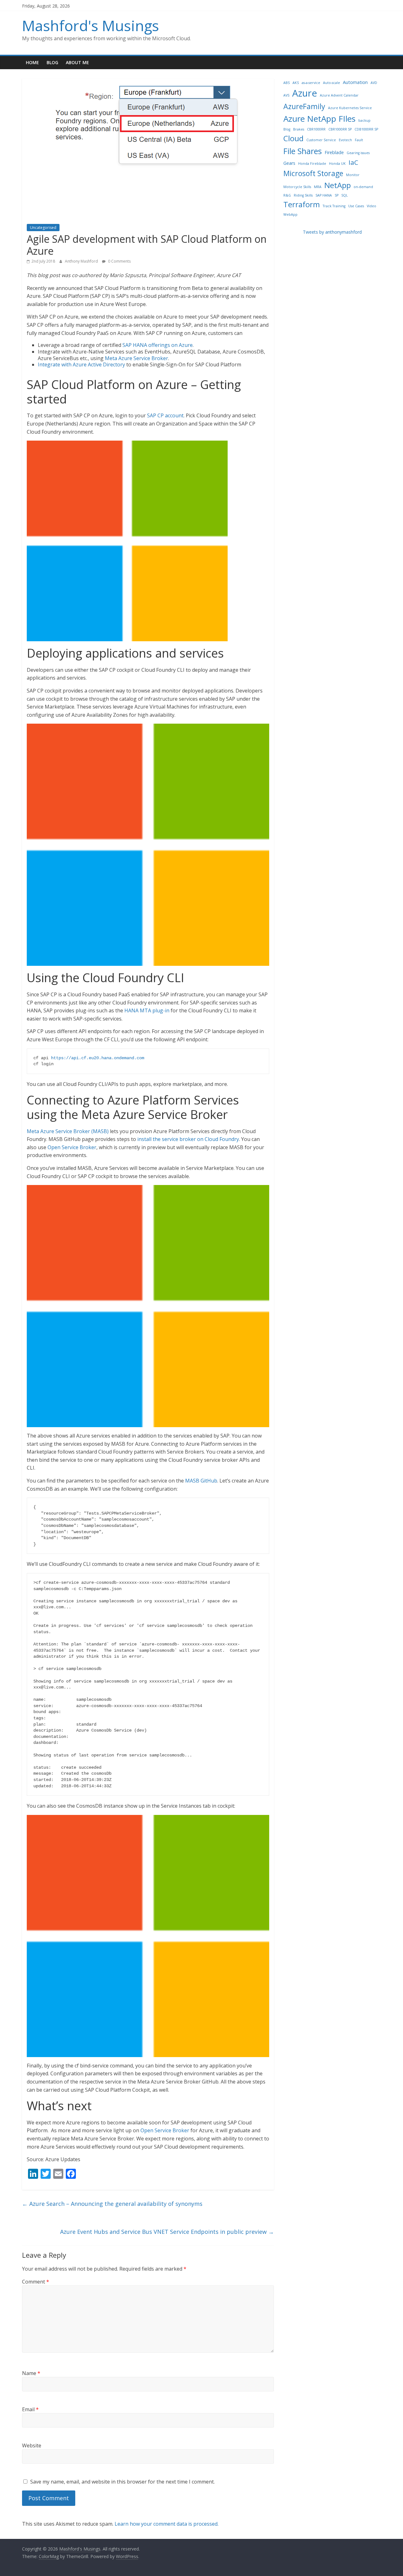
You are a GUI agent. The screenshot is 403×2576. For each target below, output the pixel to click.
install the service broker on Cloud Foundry (188, 1139)
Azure (305, 93)
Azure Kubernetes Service (350, 108)
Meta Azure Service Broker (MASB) (68, 1131)
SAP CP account (165, 415)
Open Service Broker (72, 1147)
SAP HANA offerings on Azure (158, 345)
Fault (359, 140)
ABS (287, 83)
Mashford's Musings (91, 25)
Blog (52, 62)
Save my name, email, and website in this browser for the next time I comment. (122, 2482)
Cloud (293, 138)
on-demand (363, 187)
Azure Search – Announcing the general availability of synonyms (112, 2204)
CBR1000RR (316, 129)
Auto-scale (332, 83)
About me (77, 62)
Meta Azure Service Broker (136, 358)
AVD (374, 83)
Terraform (302, 204)
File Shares (303, 151)
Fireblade (334, 152)
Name (31, 2373)
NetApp (338, 185)
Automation (355, 82)
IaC (353, 162)
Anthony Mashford (82, 261)
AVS (286, 95)
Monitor (353, 175)
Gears (289, 163)
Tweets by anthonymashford (332, 232)
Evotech (345, 140)
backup (364, 120)
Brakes (299, 129)
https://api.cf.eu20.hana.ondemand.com (98, 1058)
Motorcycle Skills (297, 187)
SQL (345, 195)
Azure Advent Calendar (339, 95)
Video (372, 206)
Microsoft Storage (313, 173)
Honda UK (337, 164)
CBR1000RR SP (340, 129)
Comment (36, 2282)
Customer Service (321, 140)
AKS (296, 83)
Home (32, 62)
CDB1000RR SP (366, 129)
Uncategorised (43, 228)
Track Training (334, 206)
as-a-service (311, 83)
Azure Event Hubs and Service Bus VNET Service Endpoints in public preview (167, 2232)
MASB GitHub (201, 1481)
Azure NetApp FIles (319, 119)
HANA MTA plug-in (147, 1010)
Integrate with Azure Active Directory (81, 364)
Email (30, 2409)
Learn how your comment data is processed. (167, 2524)
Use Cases (356, 206)
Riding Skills (303, 195)
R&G (287, 195)
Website (32, 2445)
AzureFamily (304, 106)
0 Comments (119, 261)
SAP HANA (324, 195)
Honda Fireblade (312, 164)
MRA (318, 187)
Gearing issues (358, 153)
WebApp (290, 214)
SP (337, 195)
